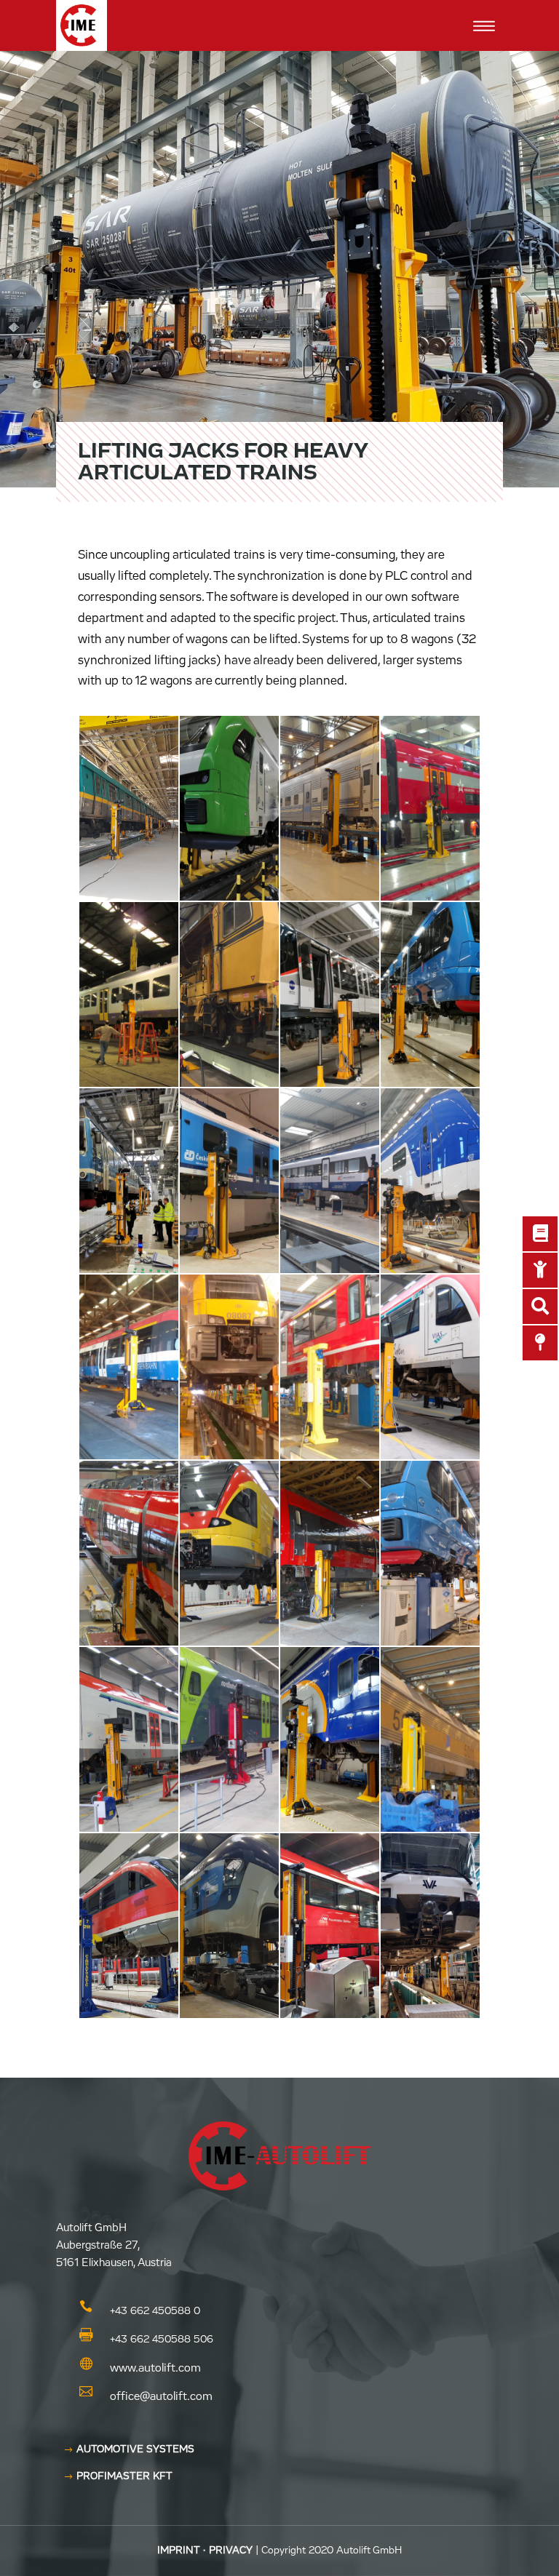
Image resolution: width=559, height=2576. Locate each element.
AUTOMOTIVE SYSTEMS (135, 2449)
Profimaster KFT (124, 2476)
